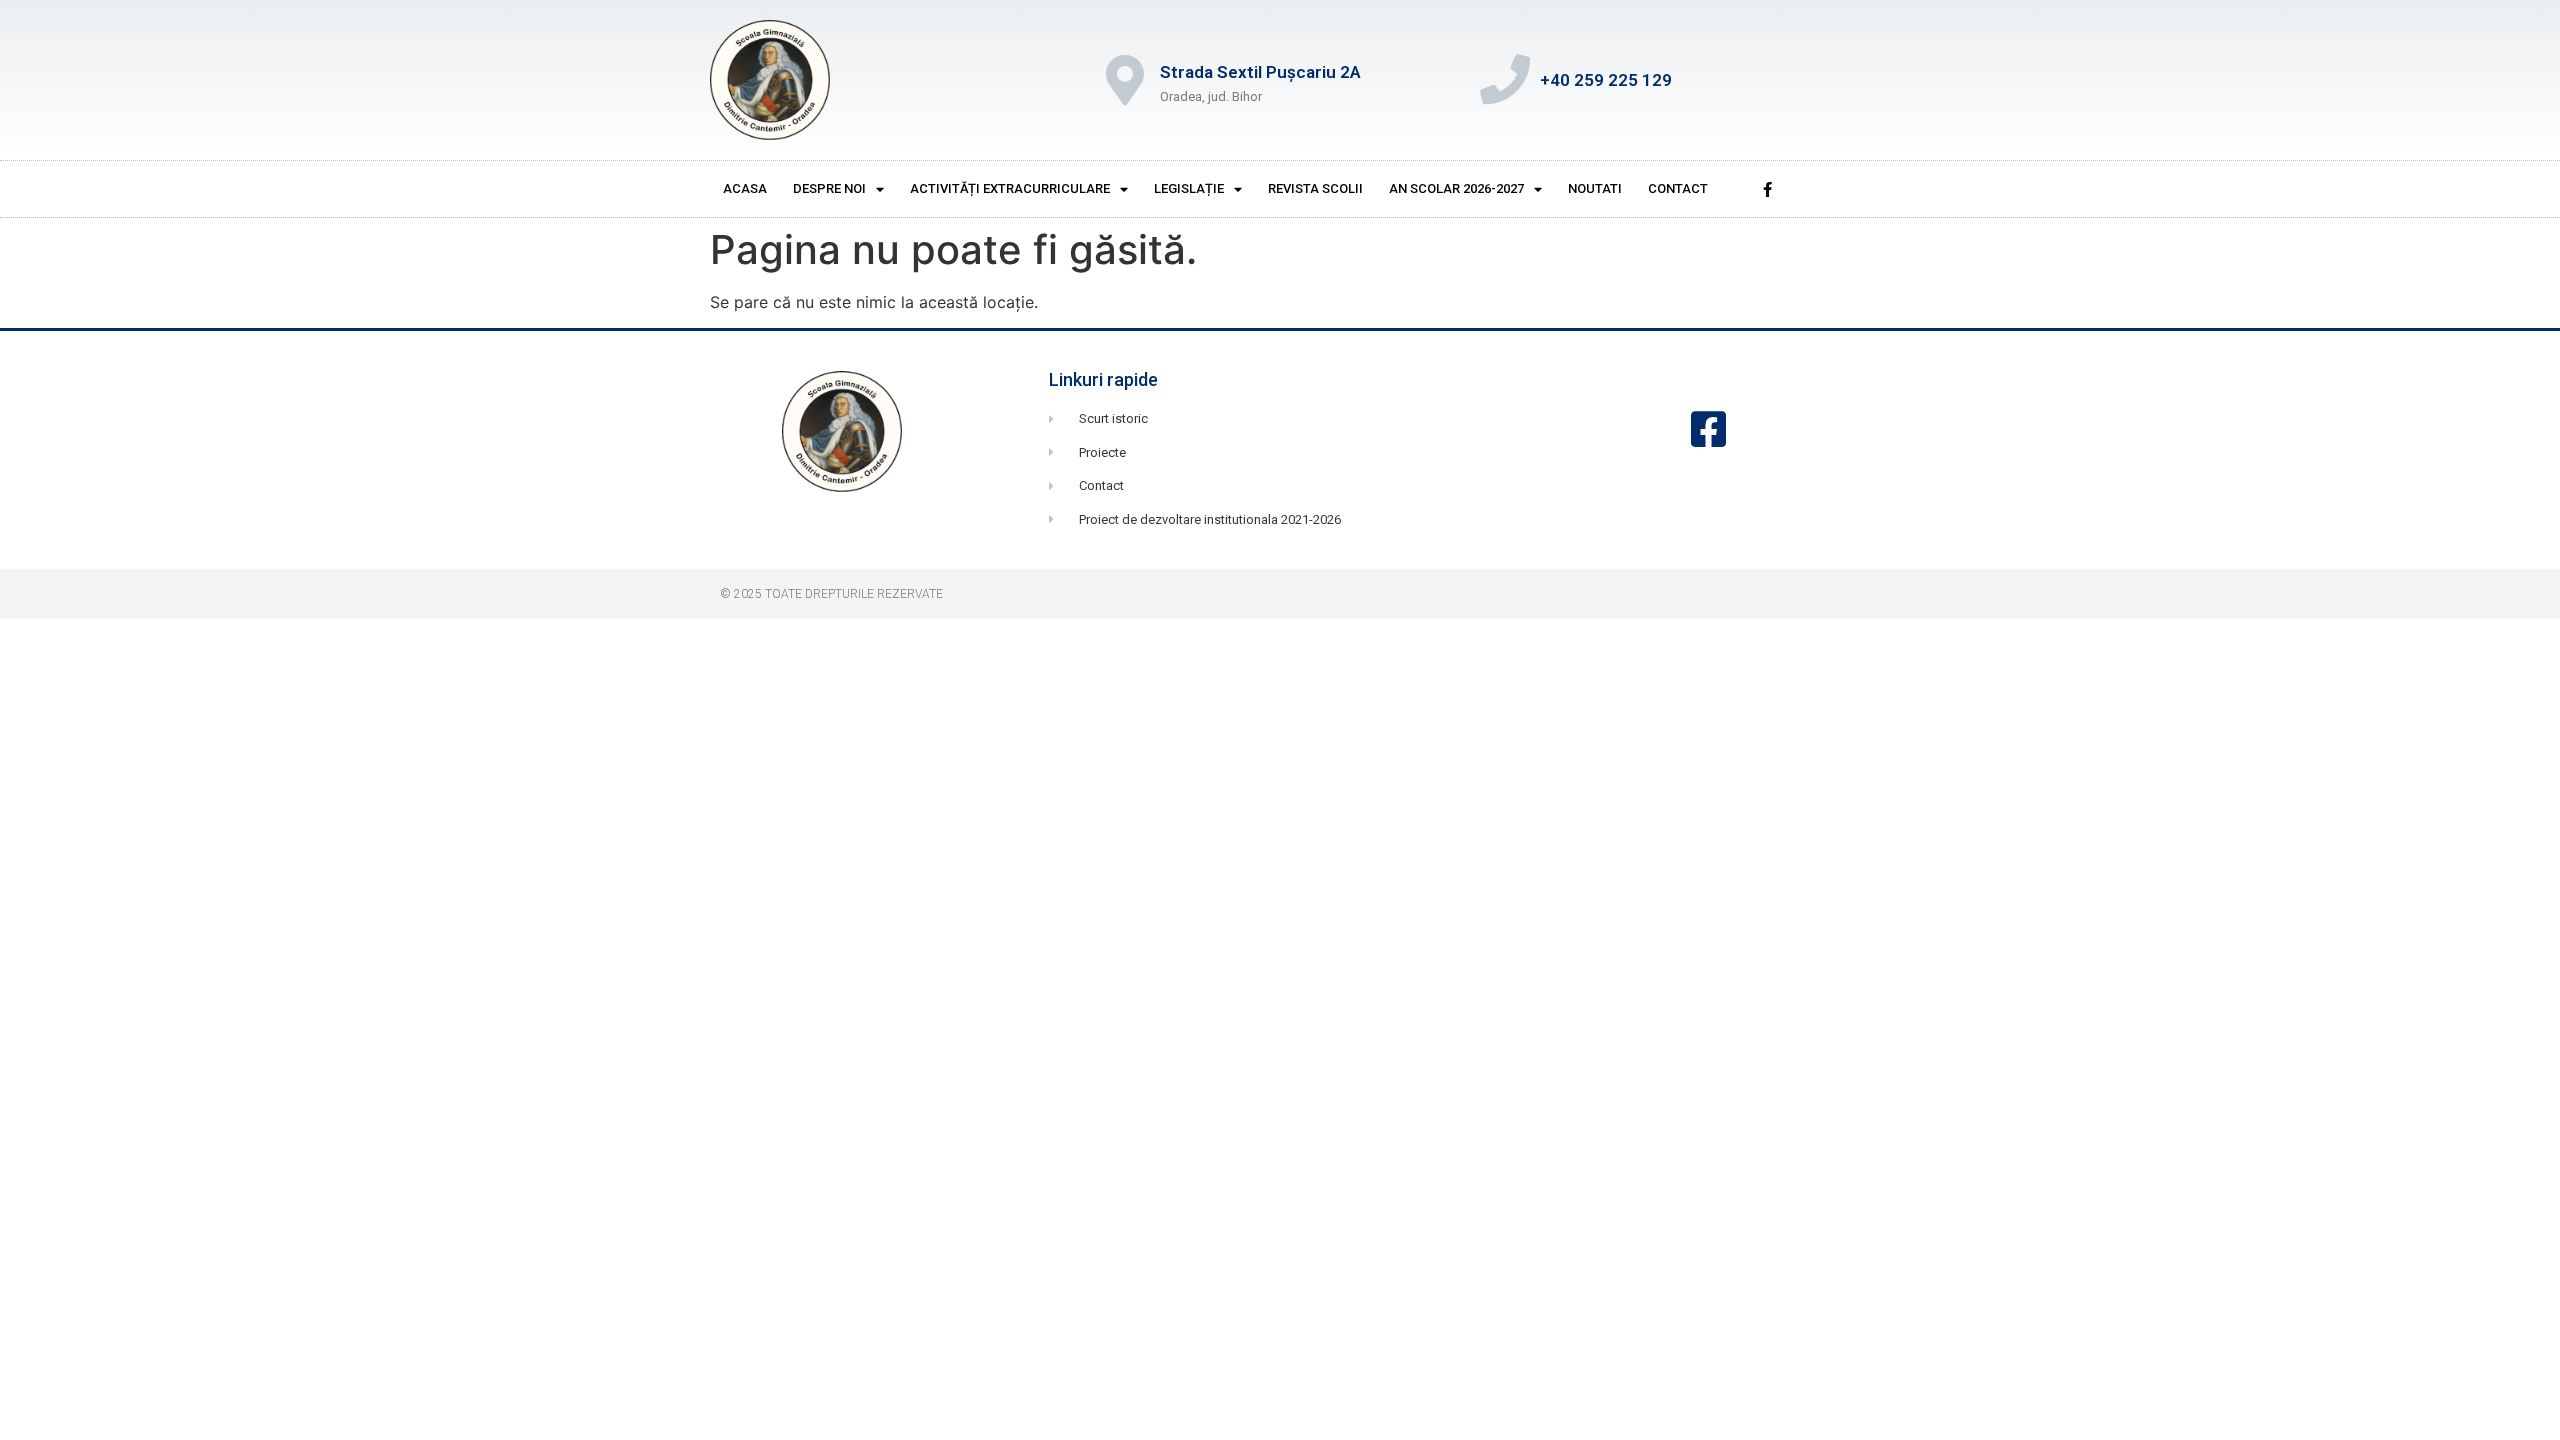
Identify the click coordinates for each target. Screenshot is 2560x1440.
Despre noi (829, 188)
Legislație (1189, 188)
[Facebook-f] (1767, 189)
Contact (1678, 188)
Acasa (745, 188)
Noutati (1595, 188)
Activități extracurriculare (1010, 188)
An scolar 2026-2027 (1456, 188)
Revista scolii (1315, 188)
